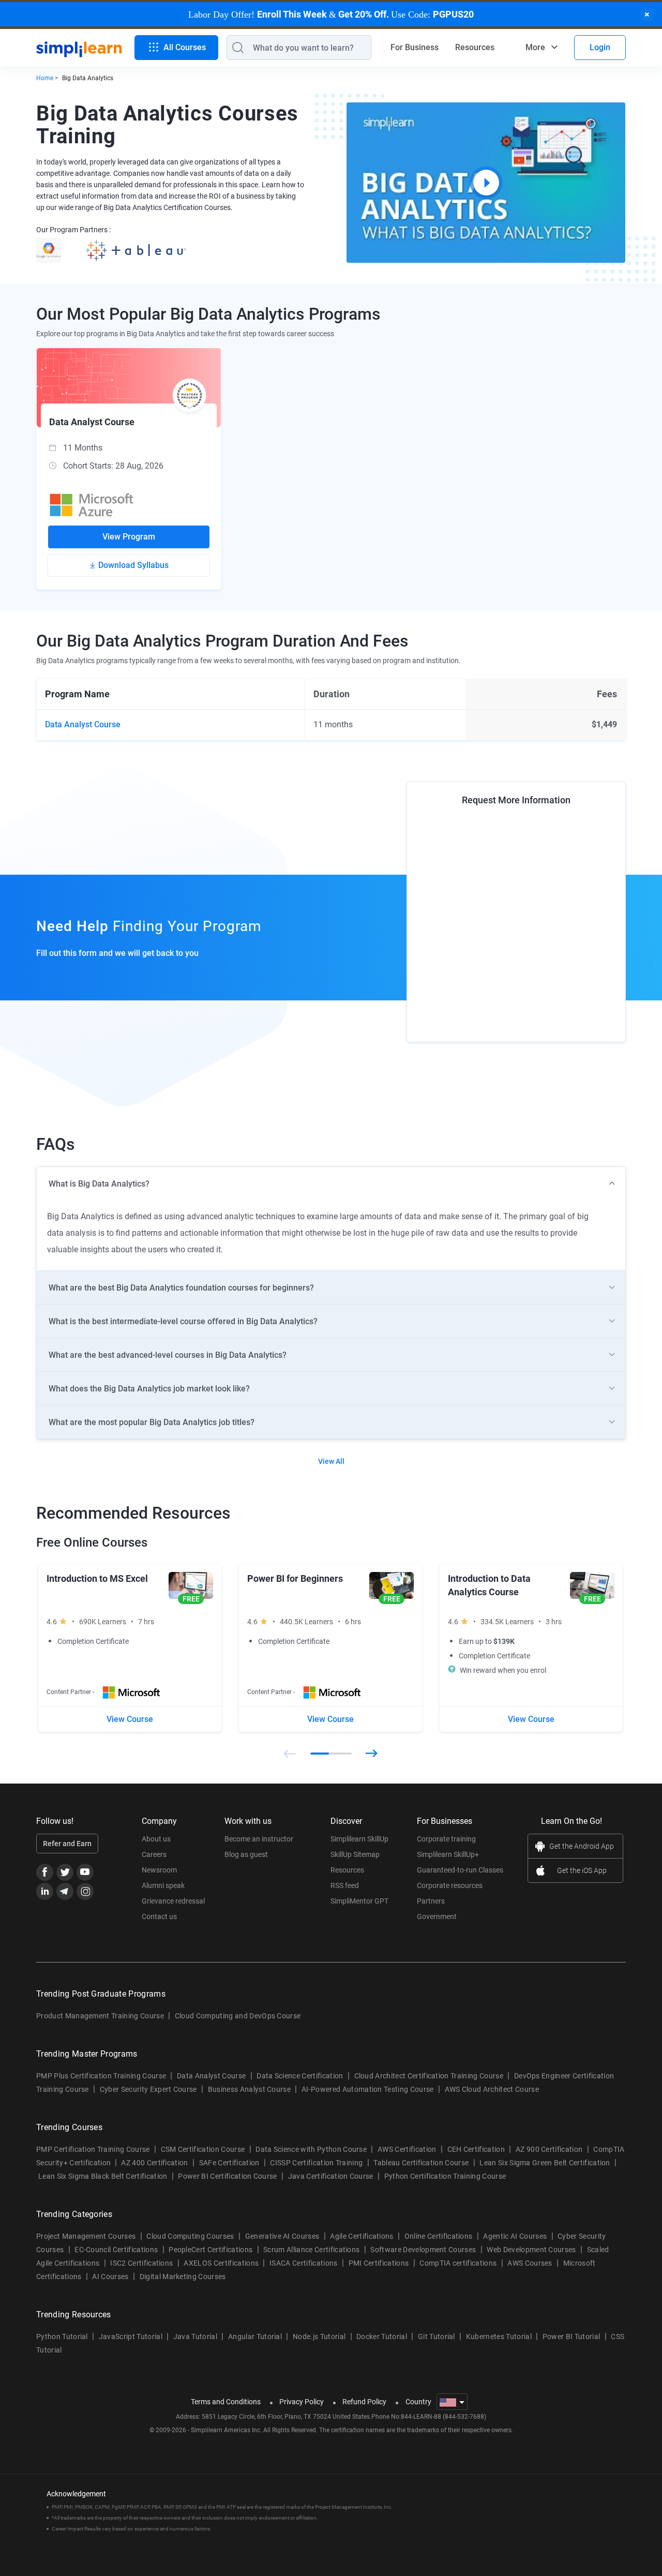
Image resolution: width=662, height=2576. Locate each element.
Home (45, 78)
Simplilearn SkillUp (359, 1839)
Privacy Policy (302, 2402)
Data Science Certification (300, 2076)
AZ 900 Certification (549, 2149)
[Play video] (486, 183)
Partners (431, 1901)
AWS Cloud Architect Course (492, 2089)
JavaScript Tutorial (131, 2337)
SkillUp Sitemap (355, 1854)
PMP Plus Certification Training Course (101, 2076)
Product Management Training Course (100, 2016)
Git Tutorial (437, 2337)
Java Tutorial (195, 2337)
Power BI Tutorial (571, 2337)
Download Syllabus (133, 565)
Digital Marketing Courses (183, 2277)
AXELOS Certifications (221, 2263)
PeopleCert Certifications (210, 2250)
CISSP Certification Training (316, 2163)
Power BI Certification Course (227, 2176)
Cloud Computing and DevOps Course (238, 2016)
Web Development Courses (531, 2250)
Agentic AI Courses (515, 2236)
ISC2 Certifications (141, 2263)
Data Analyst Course (211, 2076)
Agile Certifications (362, 2236)
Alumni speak (163, 1885)
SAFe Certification (229, 2163)
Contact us (159, 1916)
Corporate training (446, 1839)
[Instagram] (85, 1891)
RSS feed (345, 1885)
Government (437, 1916)
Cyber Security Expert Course (148, 2089)
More (535, 47)
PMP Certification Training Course (93, 2149)
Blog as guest (246, 1854)
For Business (415, 47)
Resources (475, 47)
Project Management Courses (86, 2236)
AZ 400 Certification (154, 2163)
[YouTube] (85, 1872)
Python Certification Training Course (445, 2176)
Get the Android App (582, 1846)
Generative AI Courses (282, 2236)
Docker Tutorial (382, 2337)
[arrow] (331, 1184)
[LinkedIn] (45, 1891)
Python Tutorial (62, 2337)
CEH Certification (476, 2149)
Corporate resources (450, 1885)
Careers (154, 1854)
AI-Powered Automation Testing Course (368, 2089)
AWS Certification (407, 2149)
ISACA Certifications (303, 2263)
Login (600, 47)
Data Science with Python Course (311, 2149)
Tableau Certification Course (421, 2163)
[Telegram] (65, 1891)
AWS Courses (530, 2263)
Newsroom (159, 1870)
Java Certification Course (331, 2176)
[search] (235, 48)
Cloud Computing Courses (190, 2236)
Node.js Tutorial (319, 2337)
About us (156, 1839)
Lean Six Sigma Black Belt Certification (103, 2176)
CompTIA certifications (458, 2263)
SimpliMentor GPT (359, 1901)
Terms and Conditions (226, 2402)
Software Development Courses (423, 2250)
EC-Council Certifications (116, 2250)
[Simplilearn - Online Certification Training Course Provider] (79, 48)
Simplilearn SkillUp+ (448, 1854)
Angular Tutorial (255, 2337)
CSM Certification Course (203, 2149)
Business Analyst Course (249, 2089)
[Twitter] (65, 1872)
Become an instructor (259, 1839)
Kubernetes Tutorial (499, 2337)
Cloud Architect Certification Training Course (429, 2076)
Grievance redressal (173, 1901)
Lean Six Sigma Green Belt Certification (545, 2163)
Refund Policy (364, 2402)
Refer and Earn (67, 1844)
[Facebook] (45, 1872)
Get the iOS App (582, 1870)
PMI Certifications (379, 2263)
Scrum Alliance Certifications (311, 2250)
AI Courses (110, 2277)
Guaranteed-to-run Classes (460, 1870)
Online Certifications (439, 2236)
